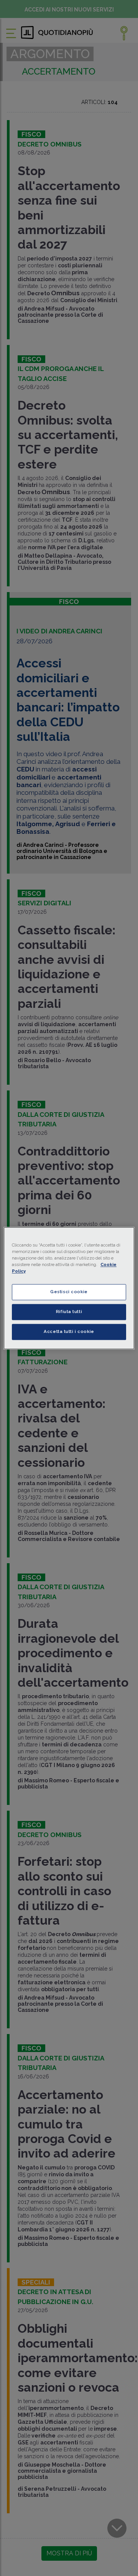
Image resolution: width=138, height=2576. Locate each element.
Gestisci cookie (69, 1292)
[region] (69, 1288)
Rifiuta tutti (69, 1312)
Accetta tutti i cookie (69, 1331)
